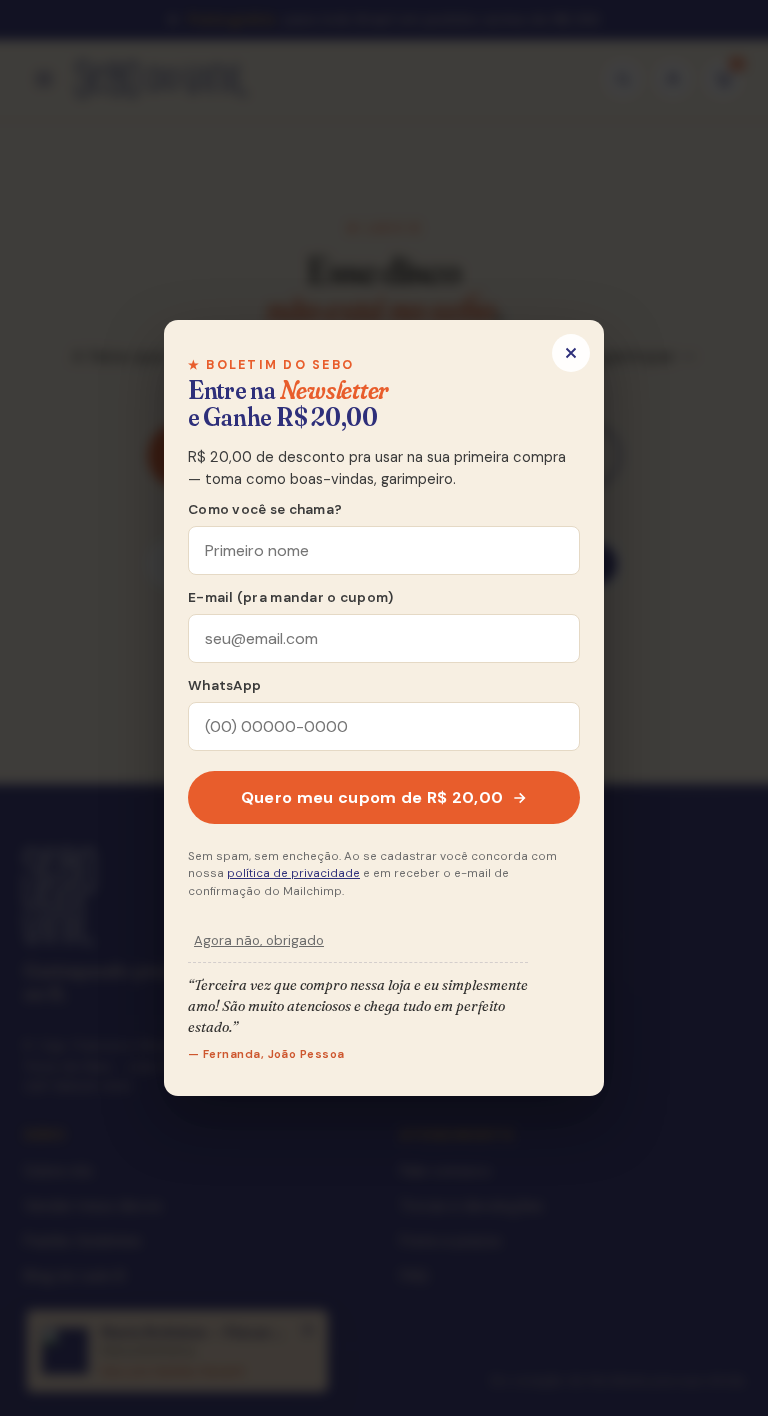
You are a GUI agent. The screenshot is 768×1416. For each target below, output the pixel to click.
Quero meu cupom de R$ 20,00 (372, 797)
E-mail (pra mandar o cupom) (290, 597)
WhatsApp (224, 685)
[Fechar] (571, 353)
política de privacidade (293, 873)
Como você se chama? (265, 509)
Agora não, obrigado (259, 940)
